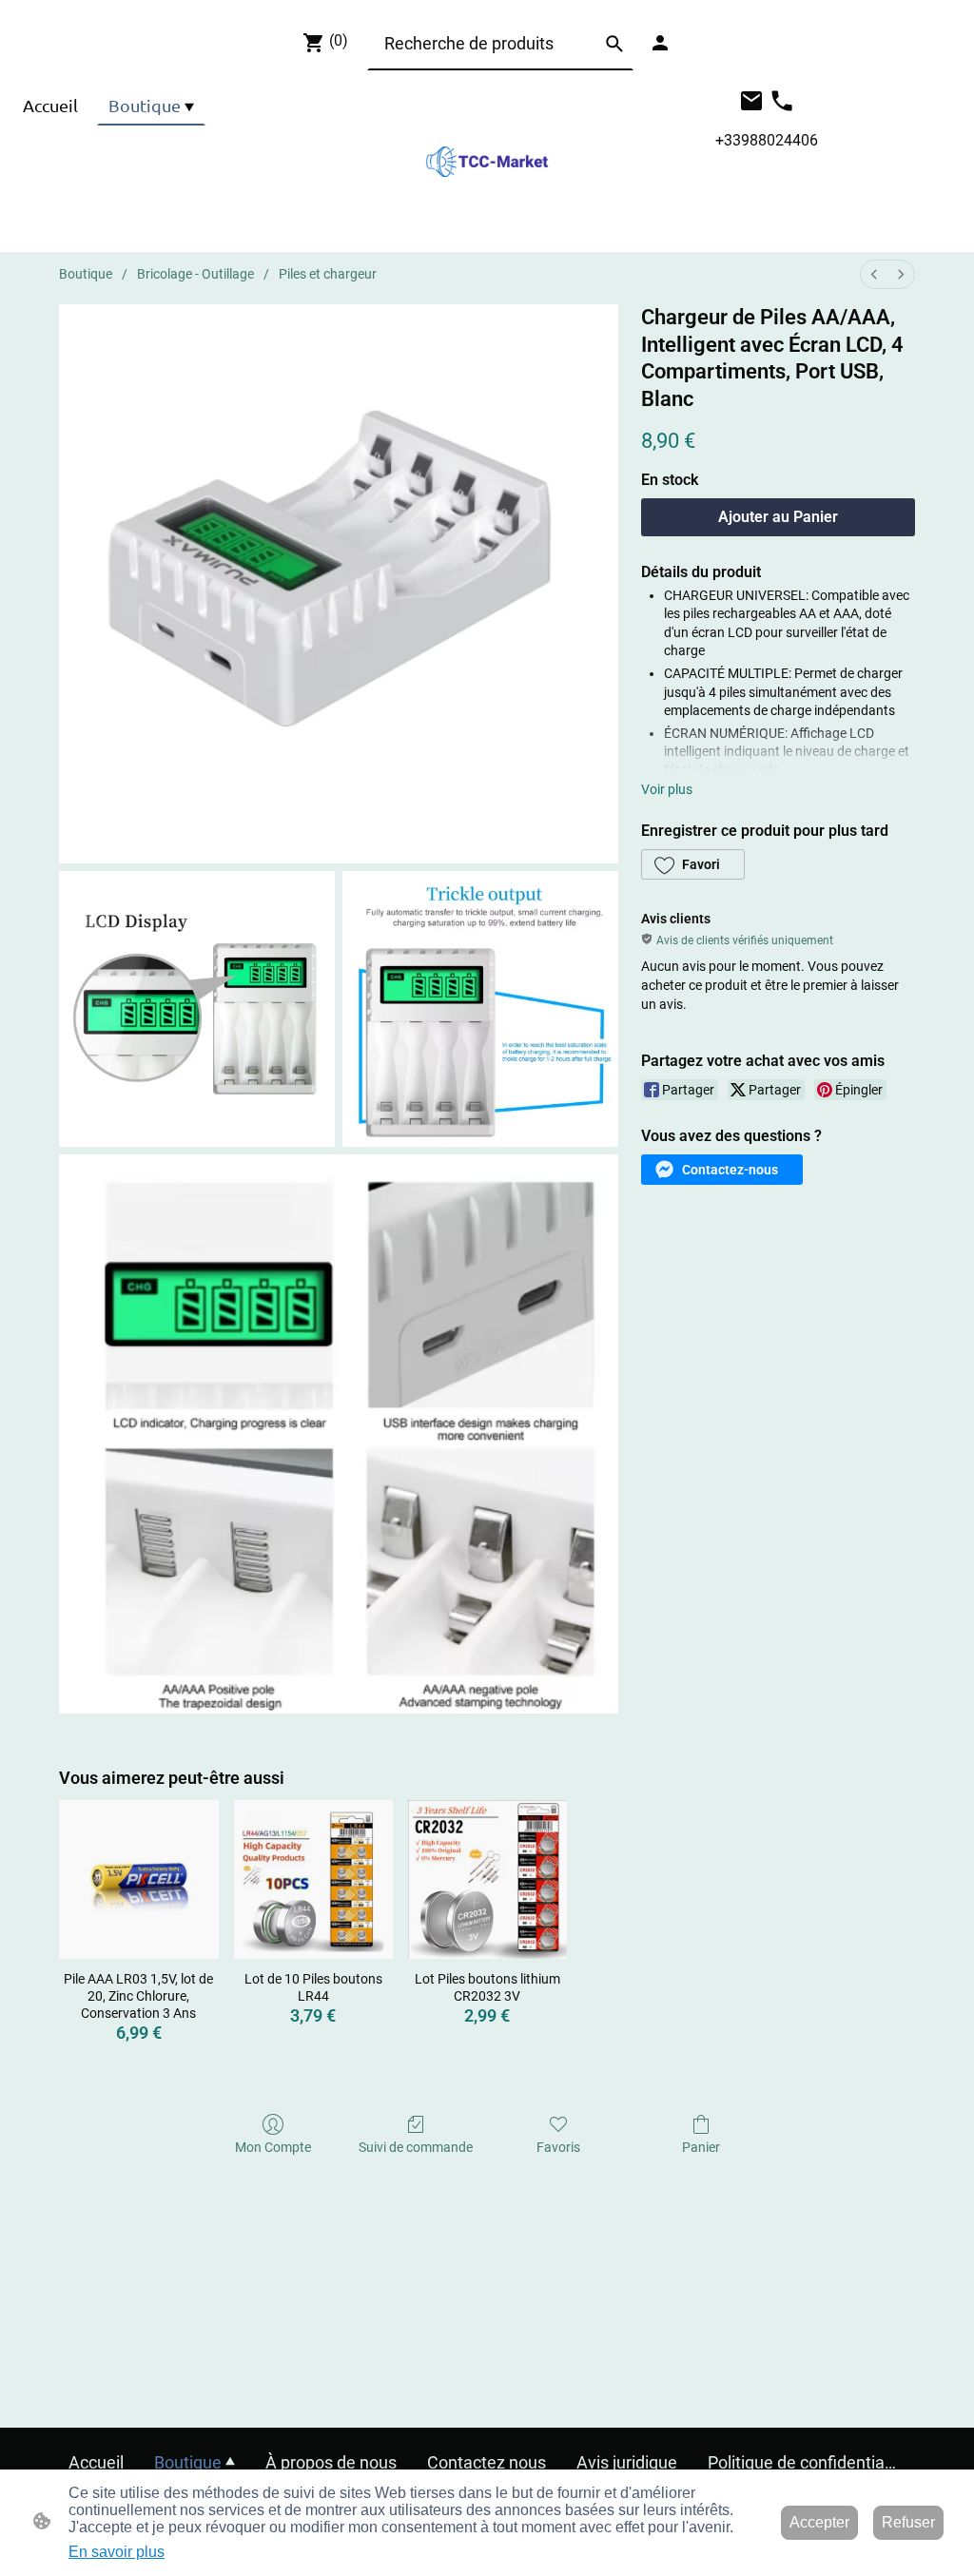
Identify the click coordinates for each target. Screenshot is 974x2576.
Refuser (908, 2522)
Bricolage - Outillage (195, 274)
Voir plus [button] (667, 789)
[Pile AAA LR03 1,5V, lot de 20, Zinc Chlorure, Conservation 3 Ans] (138, 1879)
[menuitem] (874, 274)
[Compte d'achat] (660, 43)
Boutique (86, 274)
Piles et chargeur (328, 274)
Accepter (819, 2522)
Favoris (558, 2147)
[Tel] (782, 101)
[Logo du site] (487, 162)
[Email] (751, 101)
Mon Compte (273, 2147)
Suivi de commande (416, 2147)
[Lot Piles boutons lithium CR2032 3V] (487, 1879)
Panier (701, 2147)
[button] (614, 44)
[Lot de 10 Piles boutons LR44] (313, 1879)
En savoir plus (117, 2552)
